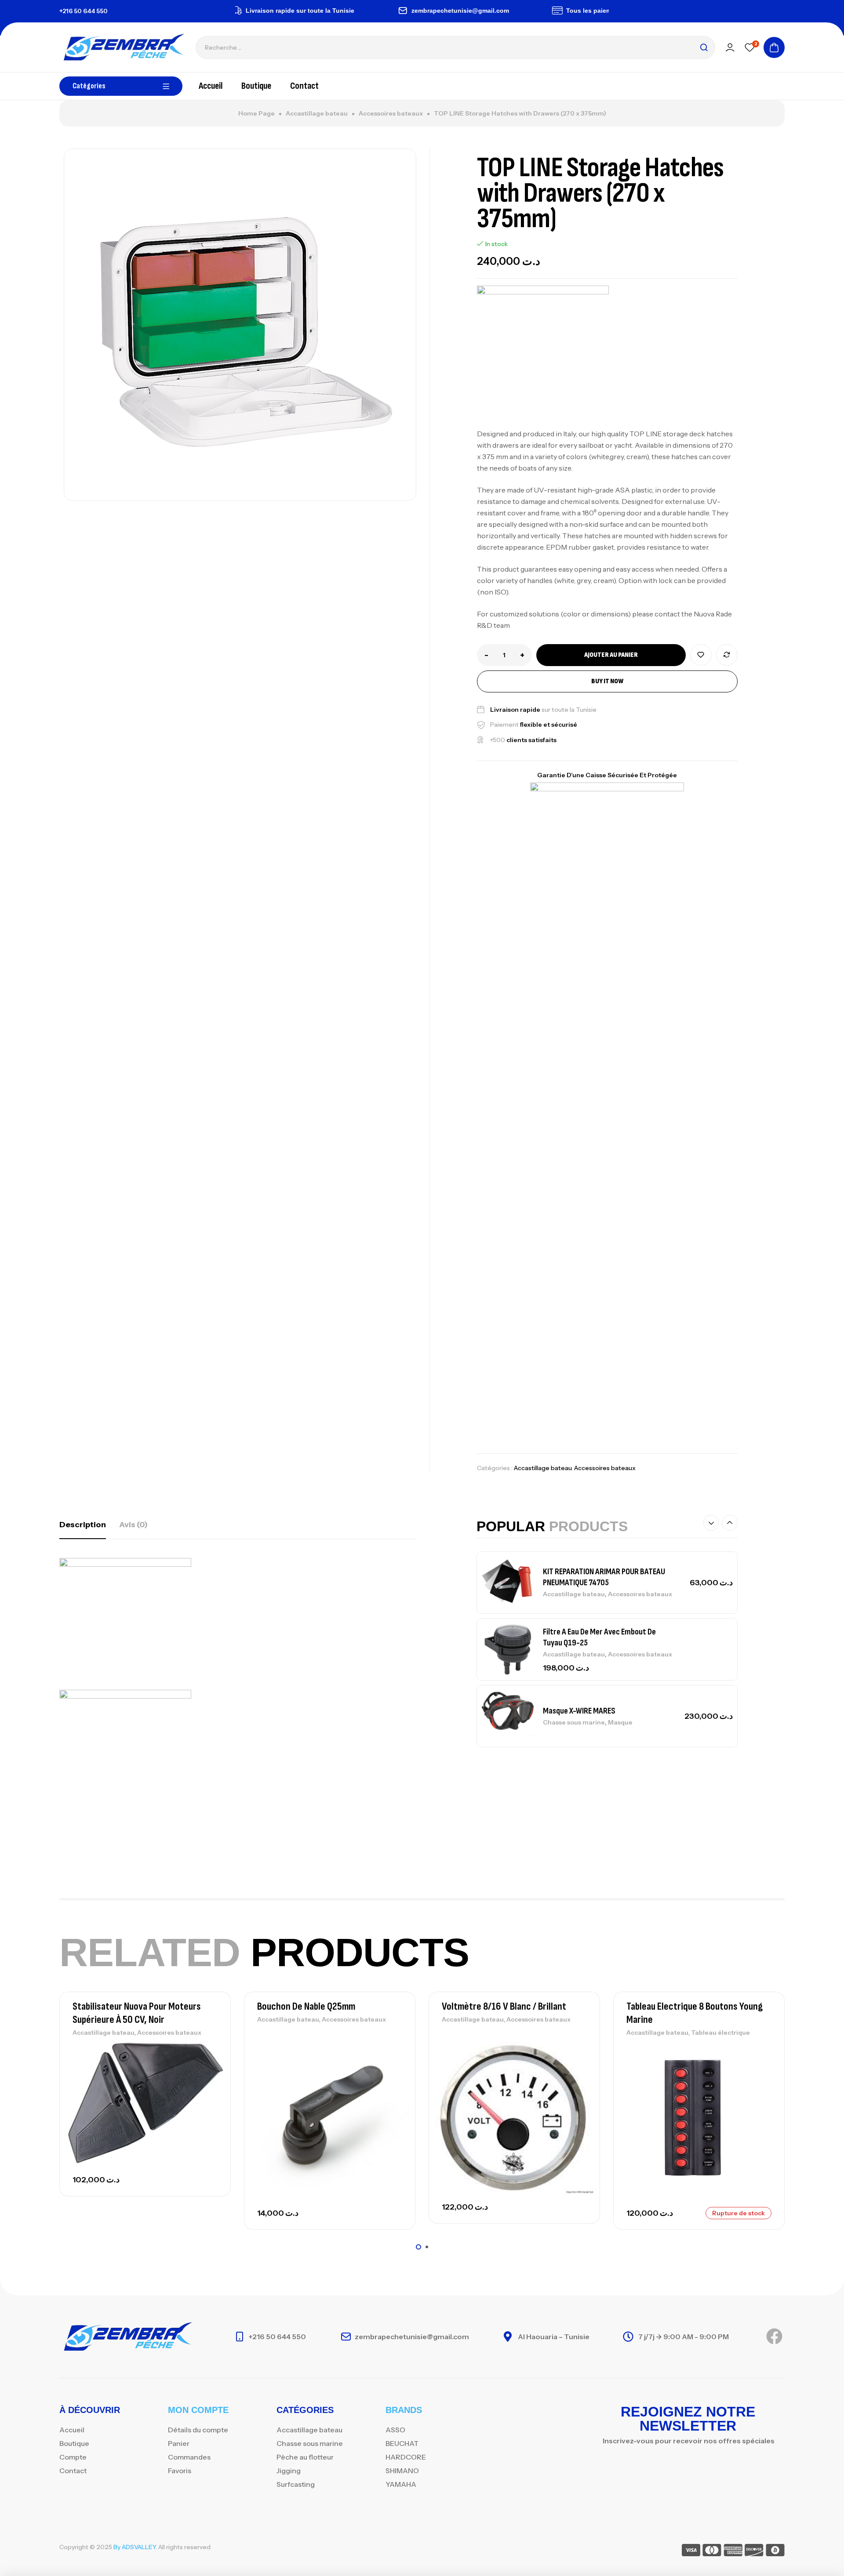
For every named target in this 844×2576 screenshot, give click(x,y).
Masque (620, 1722)
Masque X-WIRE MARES (579, 1711)
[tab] (83, 1525)
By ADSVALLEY (135, 2547)
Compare (727, 655)
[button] (711, 1523)
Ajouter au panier (611, 655)
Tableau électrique (720, 2033)
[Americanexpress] (733, 2552)
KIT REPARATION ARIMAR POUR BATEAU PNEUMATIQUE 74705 (604, 1577)
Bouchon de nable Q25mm (306, 2006)
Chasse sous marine (574, 1722)
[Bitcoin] (775, 2552)
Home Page (256, 113)
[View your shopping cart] (774, 47)
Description (83, 1525)
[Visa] (691, 2552)
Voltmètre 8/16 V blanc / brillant (504, 2006)
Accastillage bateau (317, 113)
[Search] (704, 47)
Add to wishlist (701, 655)
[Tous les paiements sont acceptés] (517, 11)
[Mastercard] (712, 2552)
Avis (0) (133, 1525)
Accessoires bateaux (391, 113)
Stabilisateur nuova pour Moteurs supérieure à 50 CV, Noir (137, 2013)
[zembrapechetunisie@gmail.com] (362, 11)
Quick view (209, 2090)
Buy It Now (607, 681)
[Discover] (754, 2552)
